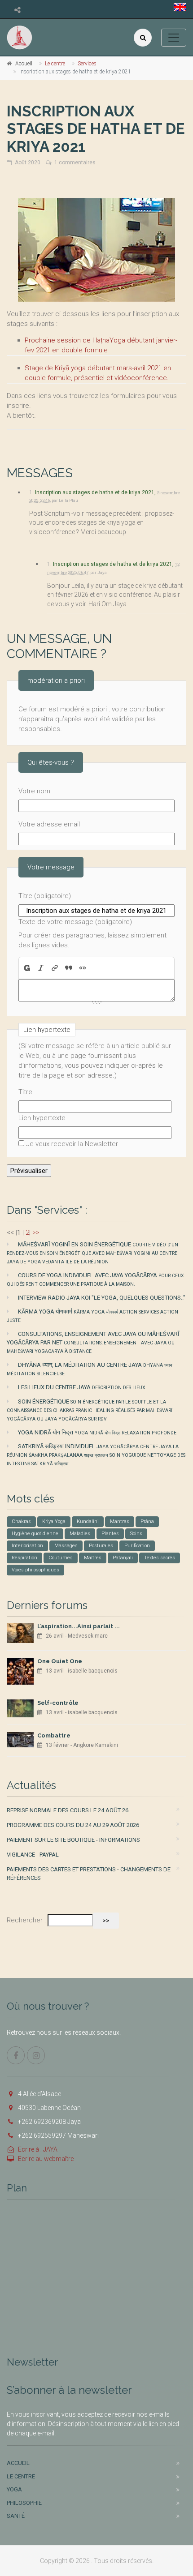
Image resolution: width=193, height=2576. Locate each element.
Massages (66, 1546)
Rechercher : (26, 1920)
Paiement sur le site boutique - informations (73, 1840)
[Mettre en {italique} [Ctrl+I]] (41, 968)
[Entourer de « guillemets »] (83, 968)
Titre (25, 1092)
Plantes (110, 1534)
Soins (136, 1534)
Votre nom (34, 791)
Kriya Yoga (54, 1521)
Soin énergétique (90, 1410)
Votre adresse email (49, 824)
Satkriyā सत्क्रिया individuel (96, 1455)
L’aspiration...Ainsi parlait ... (79, 1626)
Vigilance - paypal (33, 1855)
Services (87, 64)
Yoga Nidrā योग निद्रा (97, 1432)
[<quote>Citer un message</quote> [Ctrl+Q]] (69, 968)
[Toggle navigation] (174, 38)
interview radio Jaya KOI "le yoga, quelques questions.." (102, 1298)
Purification (137, 1546)
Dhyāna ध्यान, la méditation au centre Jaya (90, 1369)
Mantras (120, 1521)
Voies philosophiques (35, 1570)
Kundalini (88, 1521)
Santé (16, 2516)
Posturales (101, 1546)
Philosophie (24, 2503)
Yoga (14, 2489)
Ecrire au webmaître (46, 2159)
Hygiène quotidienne (35, 1534)
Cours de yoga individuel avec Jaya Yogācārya (95, 1279)
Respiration (24, 1558)
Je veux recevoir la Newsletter (72, 1144)
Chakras (21, 1521)
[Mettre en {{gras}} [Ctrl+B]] (26, 968)
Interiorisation (27, 1546)
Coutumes (61, 1558)
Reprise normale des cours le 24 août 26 (68, 1810)
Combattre (54, 1735)
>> (36, 1232)
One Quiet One (60, 1661)
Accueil (24, 64)
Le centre (55, 64)
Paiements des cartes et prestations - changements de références (89, 1874)
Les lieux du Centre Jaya (82, 1387)
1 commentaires (75, 163)
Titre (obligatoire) (45, 896)
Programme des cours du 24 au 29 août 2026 (73, 1825)
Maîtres (93, 1558)
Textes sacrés (160, 1558)
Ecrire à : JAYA (38, 2149)
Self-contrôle (58, 1703)
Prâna (147, 1521)
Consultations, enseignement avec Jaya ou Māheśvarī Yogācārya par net (93, 1342)
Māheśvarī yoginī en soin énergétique (92, 1253)
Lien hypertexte (42, 1118)
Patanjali (123, 1558)
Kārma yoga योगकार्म (92, 1316)
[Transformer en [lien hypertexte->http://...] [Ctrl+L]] (55, 968)
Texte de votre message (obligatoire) (75, 922)
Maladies (80, 1534)
